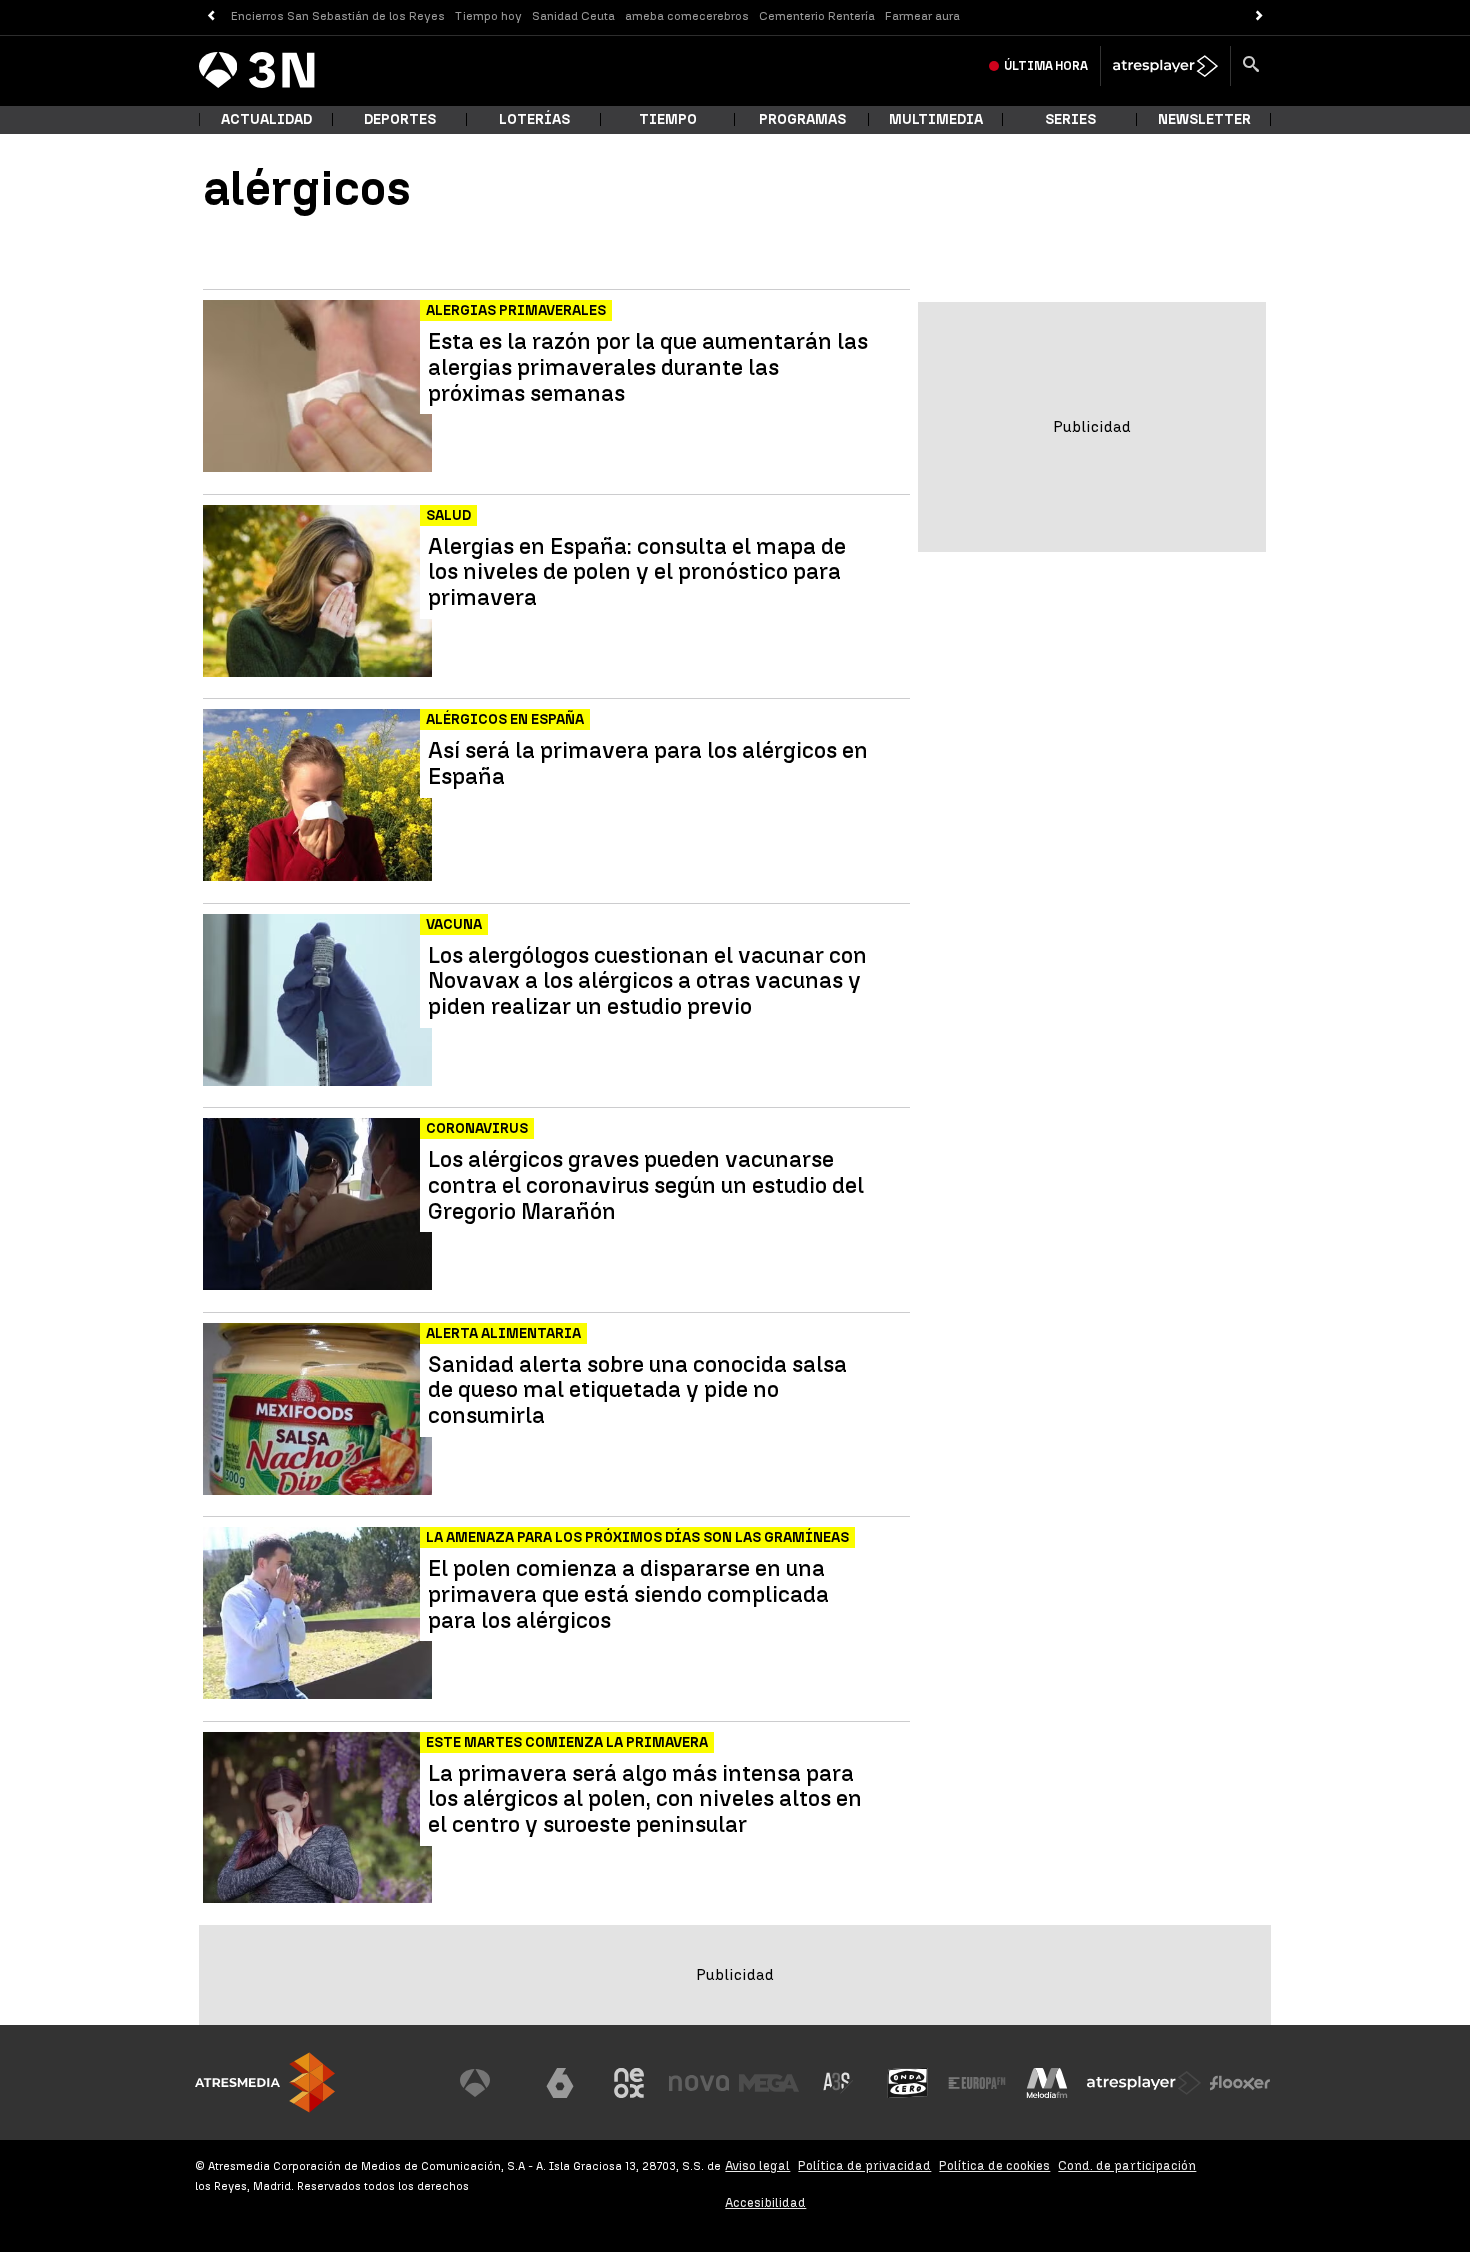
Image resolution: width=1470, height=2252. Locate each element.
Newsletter (1204, 119)
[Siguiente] (1259, 16)
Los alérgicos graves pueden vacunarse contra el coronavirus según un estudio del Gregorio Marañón (646, 1185)
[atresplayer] (1165, 66)
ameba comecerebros (687, 16)
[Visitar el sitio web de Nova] (699, 2083)
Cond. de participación (1127, 2165)
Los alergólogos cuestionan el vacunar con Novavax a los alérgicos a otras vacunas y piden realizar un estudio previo (647, 981)
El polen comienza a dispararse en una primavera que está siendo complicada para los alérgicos (628, 1594)
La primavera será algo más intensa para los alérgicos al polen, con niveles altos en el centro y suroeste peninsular (645, 1799)
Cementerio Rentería (817, 16)
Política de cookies (994, 2165)
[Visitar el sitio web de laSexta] (560, 2083)
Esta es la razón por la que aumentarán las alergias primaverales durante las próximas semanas (648, 367)
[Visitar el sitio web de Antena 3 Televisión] (490, 2083)
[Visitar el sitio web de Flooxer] (1240, 2083)
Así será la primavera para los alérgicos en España (648, 764)
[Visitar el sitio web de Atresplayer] (1144, 2083)
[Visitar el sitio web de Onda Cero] (908, 2083)
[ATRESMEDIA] (265, 2082)
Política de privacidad (864, 2165)
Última (1046, 66)
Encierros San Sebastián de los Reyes (338, 16)
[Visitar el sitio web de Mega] (769, 2083)
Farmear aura (922, 16)
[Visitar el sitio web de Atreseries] (838, 2083)
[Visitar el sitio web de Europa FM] (977, 2083)
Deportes (400, 119)
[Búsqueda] (1251, 66)
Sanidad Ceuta (573, 16)
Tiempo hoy (488, 16)
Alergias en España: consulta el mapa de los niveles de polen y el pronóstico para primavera (637, 572)
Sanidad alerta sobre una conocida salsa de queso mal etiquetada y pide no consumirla (637, 1390)
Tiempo (668, 119)
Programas (802, 119)
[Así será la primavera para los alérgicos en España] (319, 795)
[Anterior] (210, 16)
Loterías (534, 119)
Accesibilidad (765, 2202)
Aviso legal (757, 2165)
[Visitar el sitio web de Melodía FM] (1047, 2083)
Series (1070, 119)
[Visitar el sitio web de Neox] (629, 2083)
